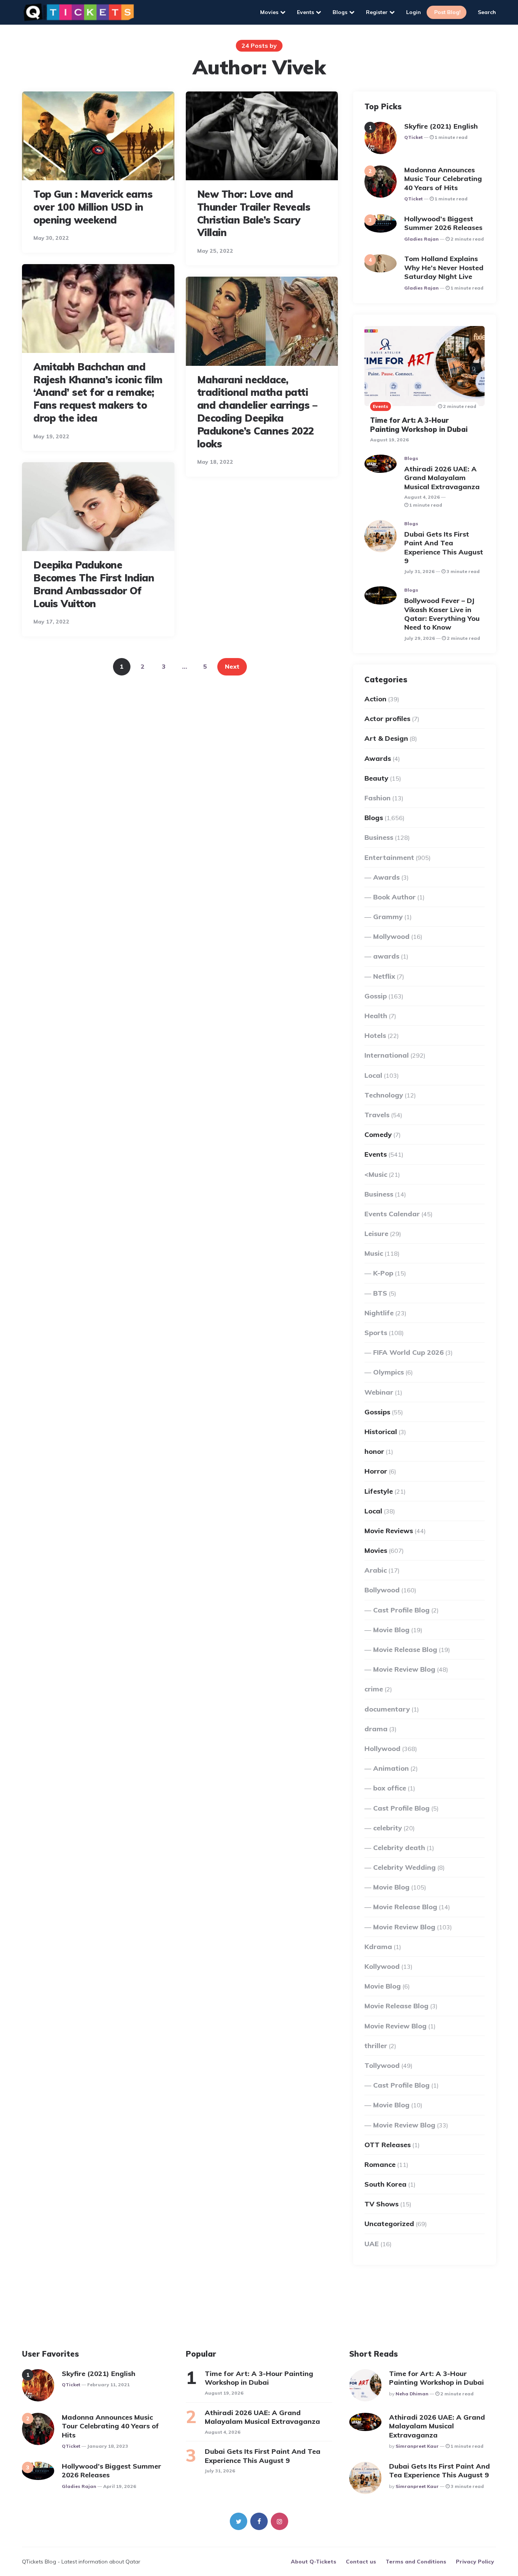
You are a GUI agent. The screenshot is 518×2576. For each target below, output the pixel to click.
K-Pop (383, 1273)
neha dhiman (412, 2394)
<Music (376, 1174)
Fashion (378, 798)
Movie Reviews (389, 1531)
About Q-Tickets (314, 2562)
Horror (376, 1471)
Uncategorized (389, 2224)
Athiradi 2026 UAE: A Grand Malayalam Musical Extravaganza (443, 478)
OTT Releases (388, 2145)
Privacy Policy (475, 2562)
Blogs (340, 12)
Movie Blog (391, 1630)
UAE (372, 2244)
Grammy (388, 917)
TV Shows (381, 2204)
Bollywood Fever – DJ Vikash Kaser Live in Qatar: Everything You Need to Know (442, 614)
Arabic (376, 1570)
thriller (376, 2046)
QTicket (414, 137)
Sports (376, 1333)
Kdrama (378, 1947)
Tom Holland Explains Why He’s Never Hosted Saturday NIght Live (444, 268)
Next (232, 666)
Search (487, 12)
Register (377, 12)
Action (375, 699)
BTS (380, 1293)
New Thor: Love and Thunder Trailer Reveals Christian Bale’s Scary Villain (254, 213)
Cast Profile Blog (401, 1610)
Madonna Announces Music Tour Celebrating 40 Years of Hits (443, 179)
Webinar (379, 1392)
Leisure (376, 1234)
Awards (378, 758)
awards (386, 956)
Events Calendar (392, 1214)
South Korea (385, 2184)
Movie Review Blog (404, 1669)
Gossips (377, 1412)
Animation (391, 1768)
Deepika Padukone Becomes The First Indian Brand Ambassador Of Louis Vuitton (94, 584)
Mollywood (391, 936)
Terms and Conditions (416, 2562)
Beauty (376, 778)
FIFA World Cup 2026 (408, 1352)
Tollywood (382, 2065)
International (387, 1055)
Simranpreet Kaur (417, 2446)
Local (373, 1075)
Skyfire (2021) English (441, 126)
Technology (384, 1095)
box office (390, 1788)
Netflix (384, 976)
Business (379, 837)
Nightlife (379, 1313)
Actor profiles (387, 719)
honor (374, 1451)
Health (376, 1016)
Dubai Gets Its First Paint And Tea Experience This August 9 (444, 547)
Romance (380, 2164)
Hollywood (382, 1749)
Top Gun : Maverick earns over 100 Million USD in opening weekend (93, 207)
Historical (381, 1432)
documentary (387, 1709)
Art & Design (386, 738)
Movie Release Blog (405, 1649)
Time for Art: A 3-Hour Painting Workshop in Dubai (419, 425)
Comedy (378, 1134)
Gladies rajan (421, 239)
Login (414, 12)
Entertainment (389, 857)
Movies (269, 12)
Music (374, 1253)
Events (305, 12)
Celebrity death (399, 1848)
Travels (377, 1115)
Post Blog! (447, 12)
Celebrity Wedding (404, 1867)
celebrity (388, 1828)
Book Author (394, 897)
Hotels (375, 1035)
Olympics (388, 1372)
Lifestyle (379, 1491)
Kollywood (382, 1966)
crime (374, 1689)
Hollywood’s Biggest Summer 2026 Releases (444, 223)
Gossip (376, 996)
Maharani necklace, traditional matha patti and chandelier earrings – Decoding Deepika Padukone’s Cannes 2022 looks (257, 412)
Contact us (361, 2562)
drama (376, 1729)
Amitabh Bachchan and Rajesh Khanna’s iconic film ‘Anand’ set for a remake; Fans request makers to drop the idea (98, 392)
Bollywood (382, 1590)
